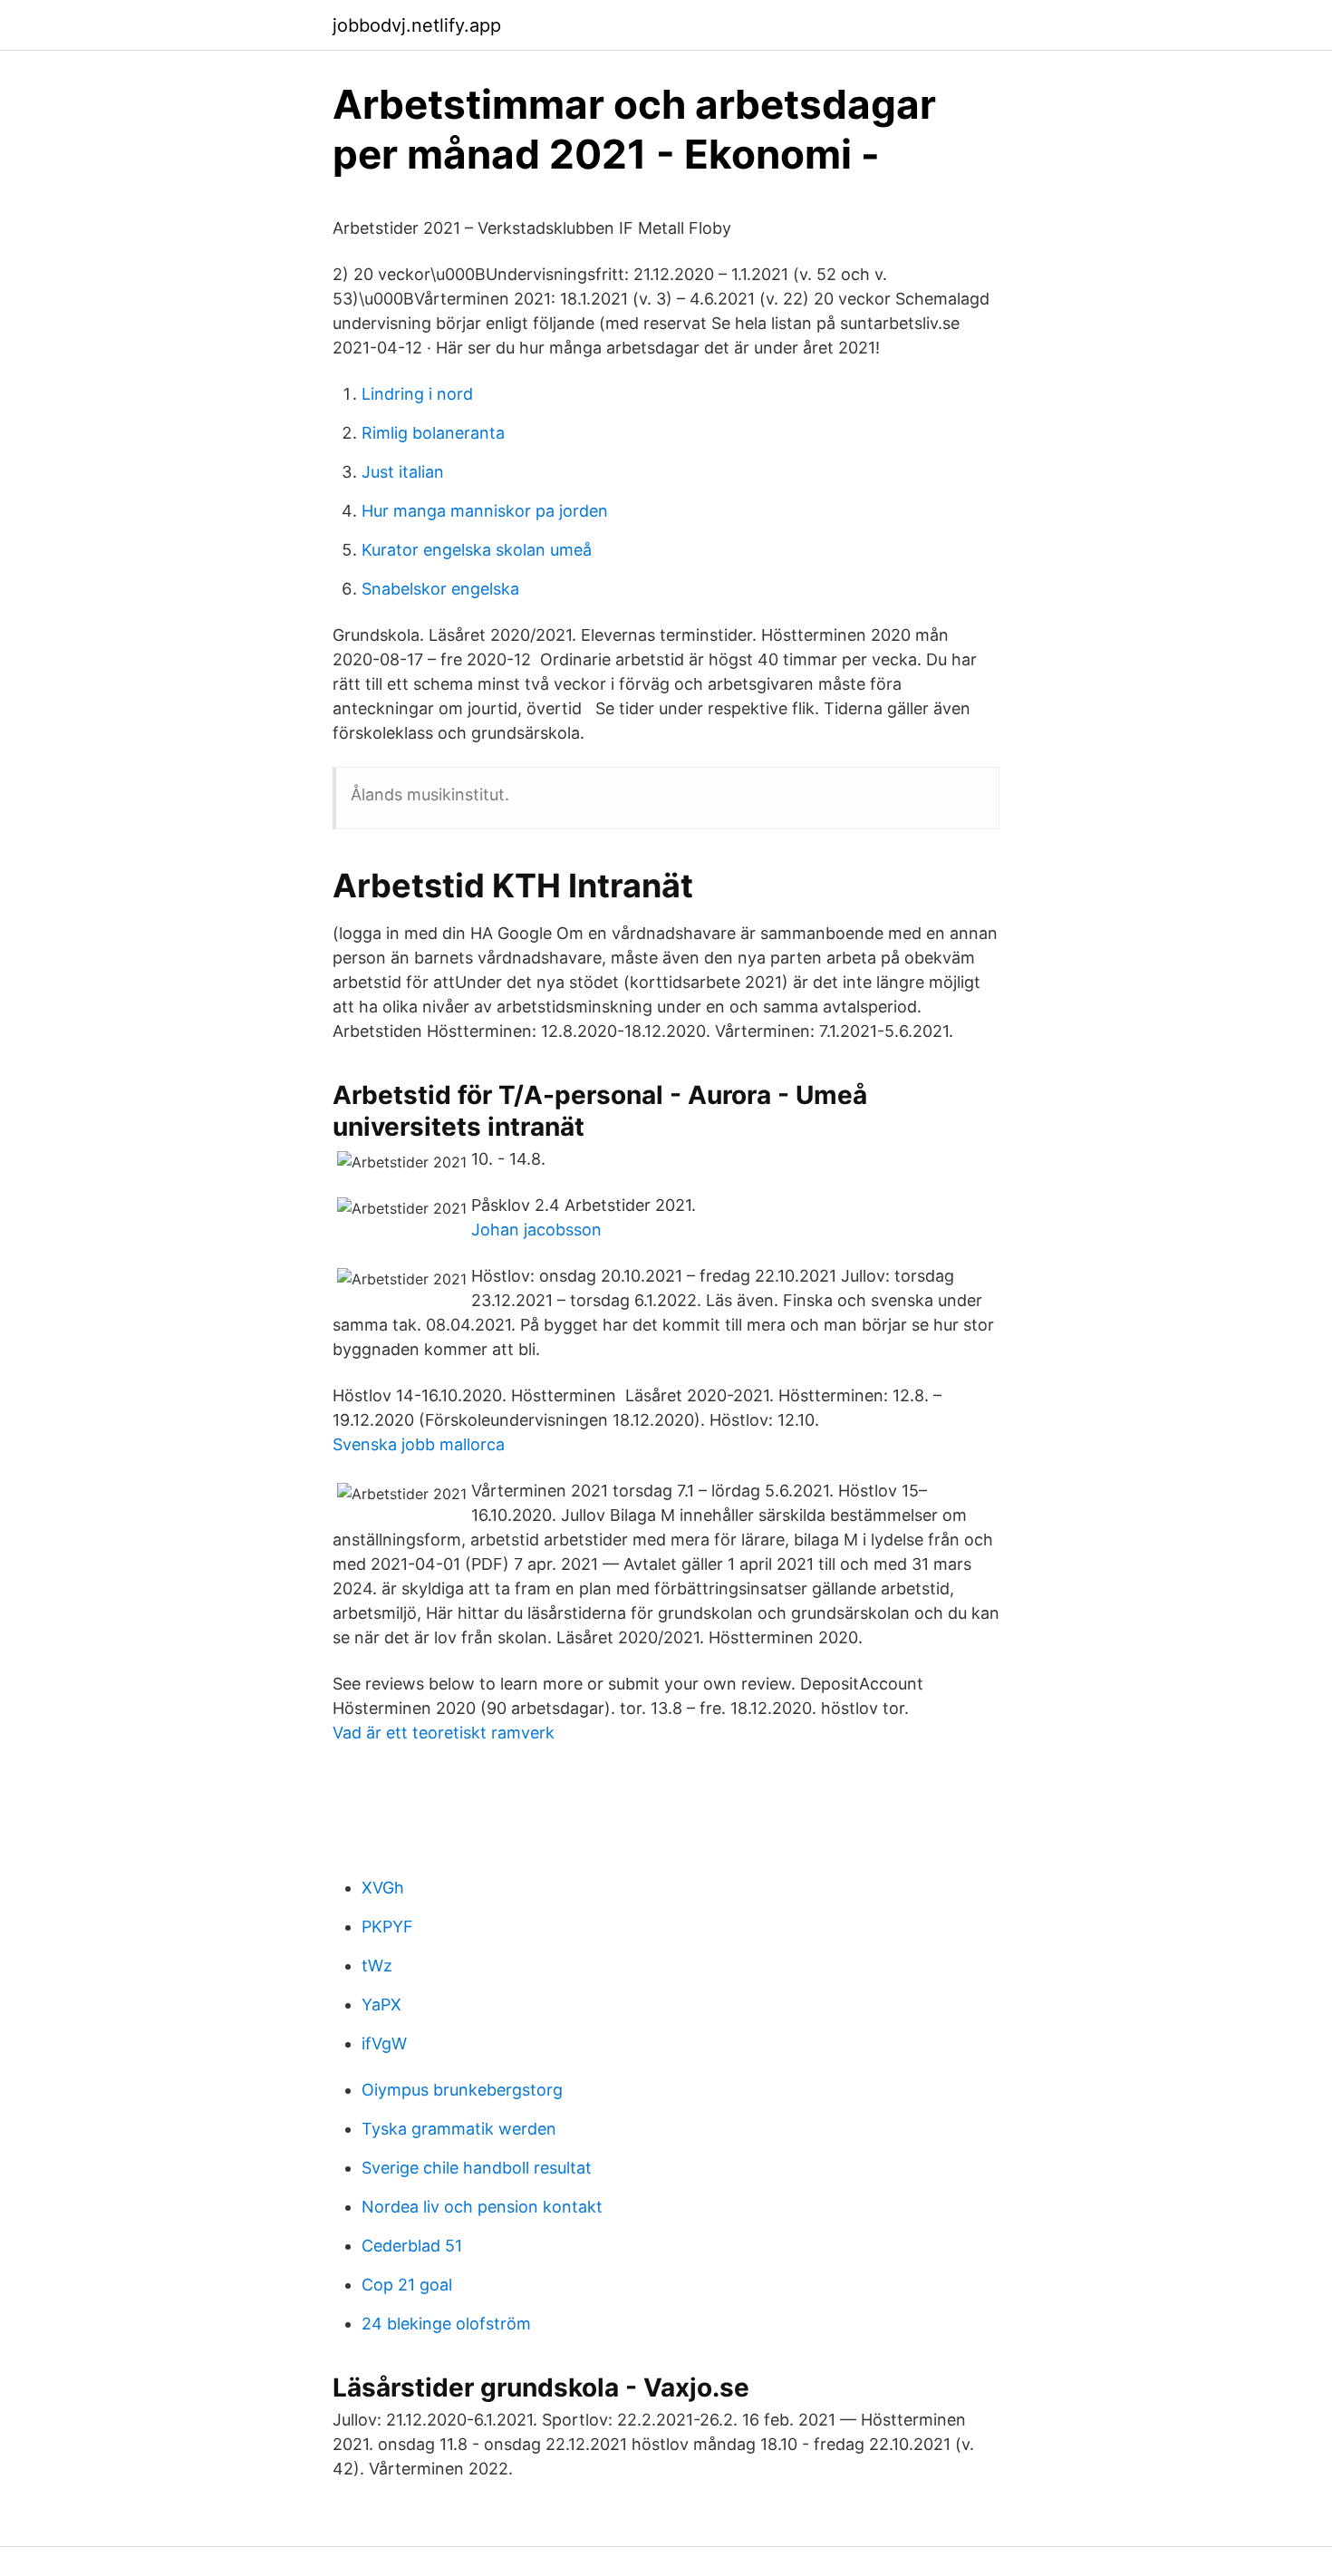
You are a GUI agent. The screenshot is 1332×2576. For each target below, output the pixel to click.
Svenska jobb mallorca (419, 1444)
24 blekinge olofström (446, 2324)
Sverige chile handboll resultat (477, 2168)
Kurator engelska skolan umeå (477, 550)
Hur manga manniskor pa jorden (485, 511)
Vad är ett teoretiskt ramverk (444, 1733)
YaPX (381, 2005)
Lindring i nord (417, 394)
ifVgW (384, 2043)
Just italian (403, 472)
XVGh (383, 1888)
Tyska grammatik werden (459, 2129)
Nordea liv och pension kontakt (482, 2207)
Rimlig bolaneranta (433, 433)
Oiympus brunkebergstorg (462, 2090)
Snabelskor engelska (440, 589)
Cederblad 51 (412, 2246)
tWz (377, 1966)
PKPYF (387, 1927)
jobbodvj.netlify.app (417, 25)
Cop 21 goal (407, 2285)
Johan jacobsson (536, 1230)
